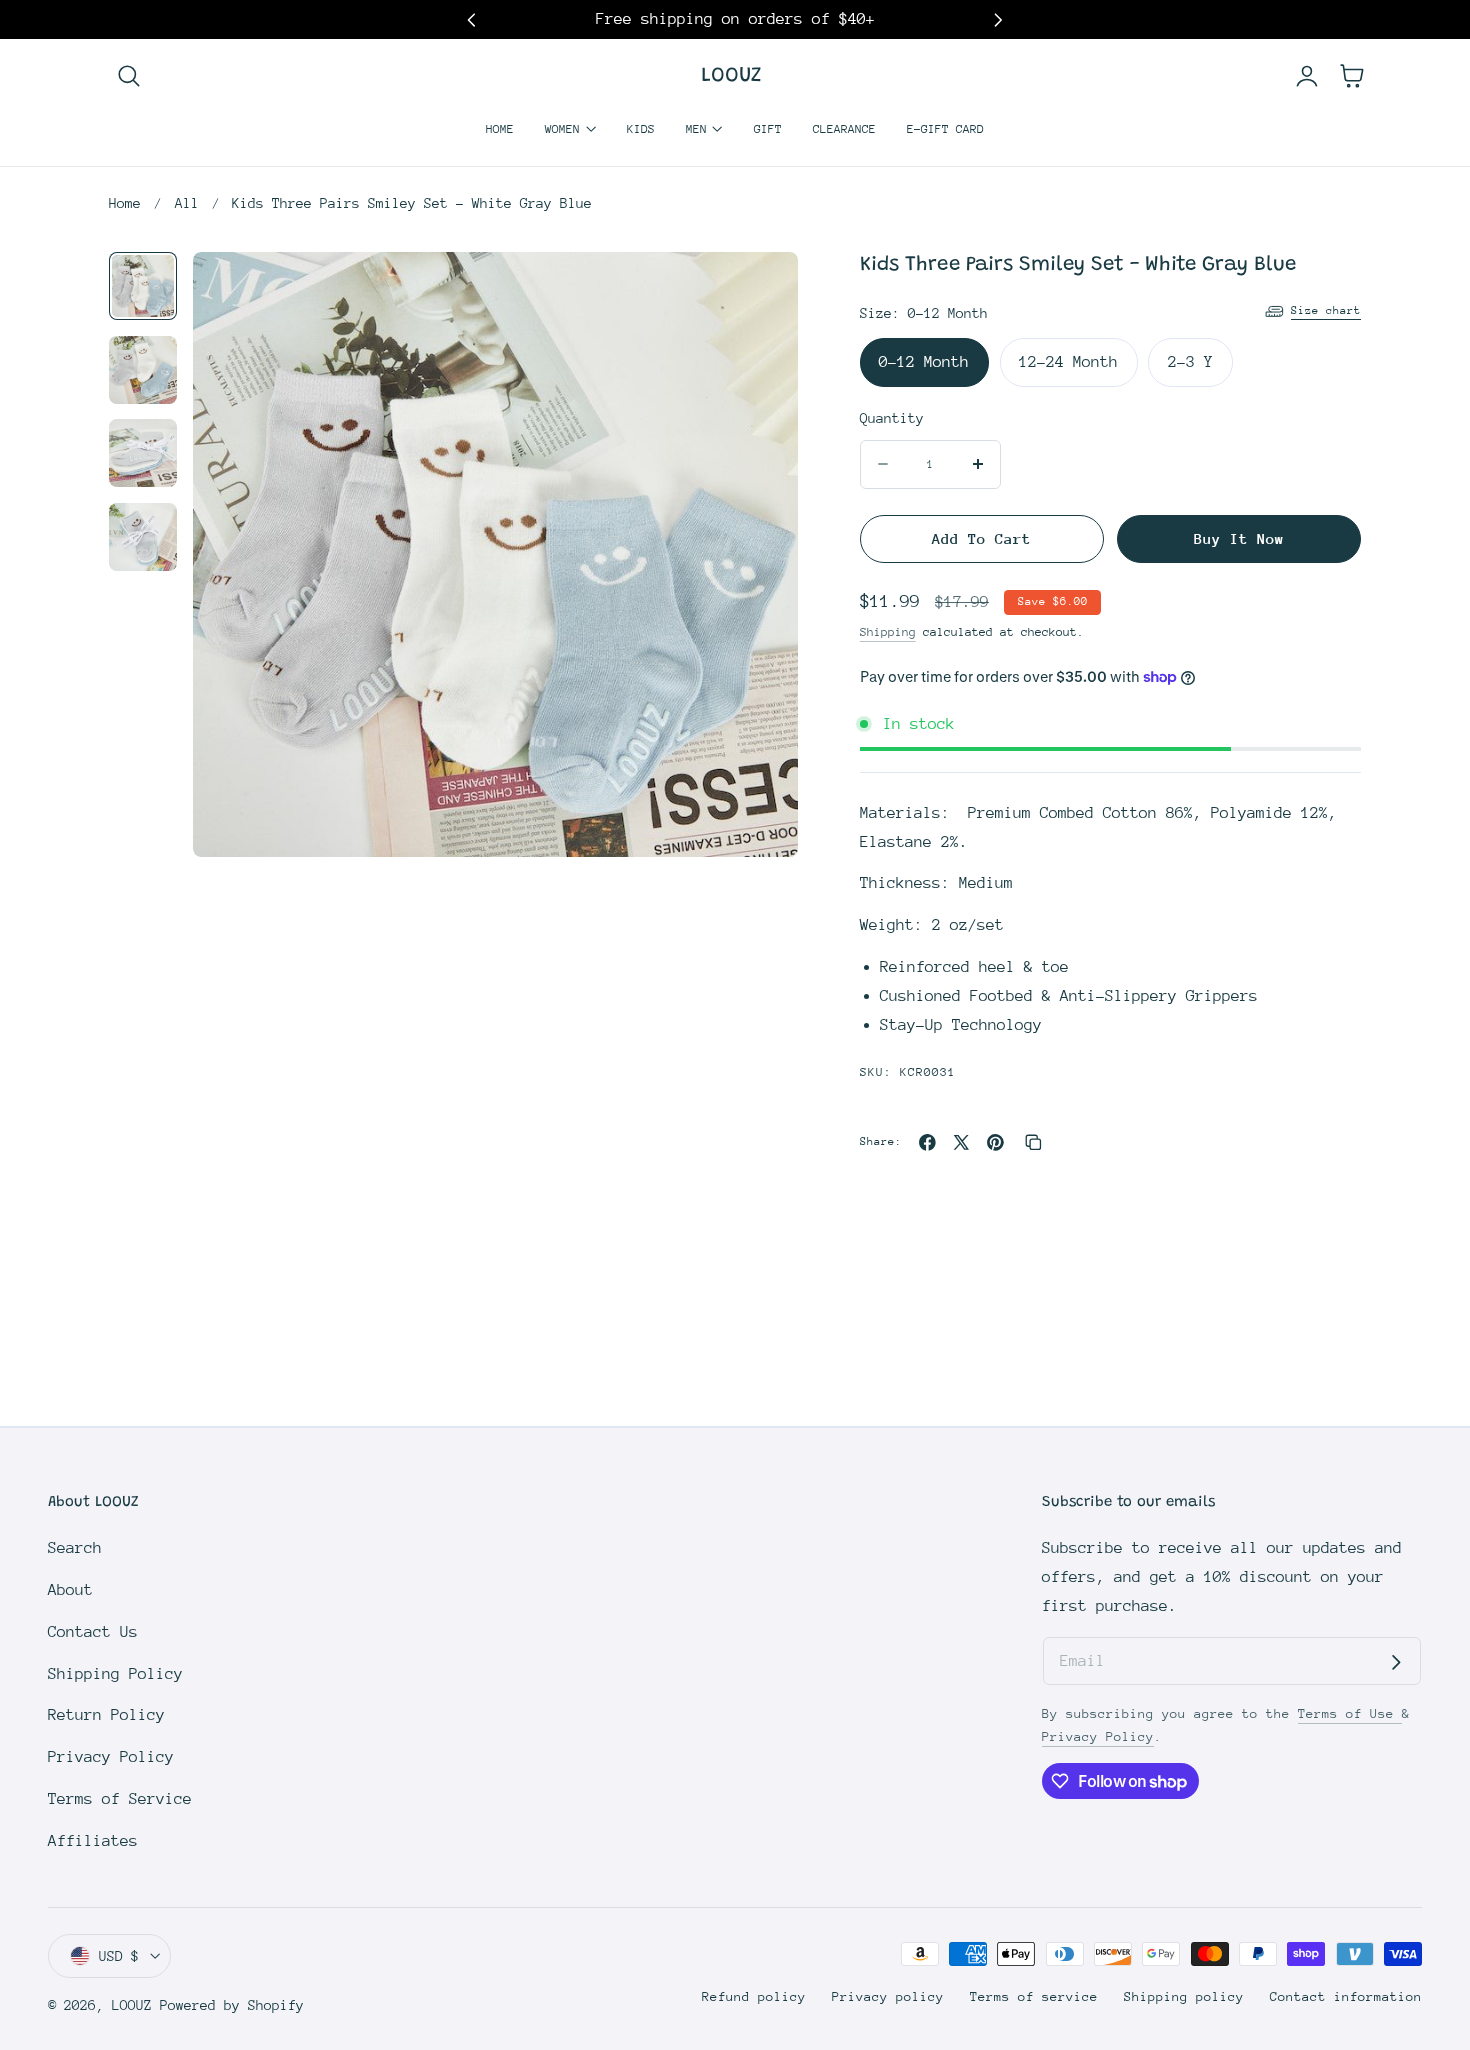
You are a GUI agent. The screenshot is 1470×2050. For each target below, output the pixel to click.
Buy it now (1239, 538)
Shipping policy (1184, 1996)
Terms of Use (1350, 1713)
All (187, 203)
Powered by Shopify (232, 2005)
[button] (128, 76)
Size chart (1326, 310)
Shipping (888, 632)
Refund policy (754, 1996)
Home (125, 203)
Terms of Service (120, 1799)
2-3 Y (1190, 362)
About (70, 1590)
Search (75, 1548)
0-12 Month (924, 362)
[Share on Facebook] (927, 1142)
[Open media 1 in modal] (758, 291)
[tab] (143, 286)
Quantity (892, 418)
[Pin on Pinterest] (995, 1142)
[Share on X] (961, 1142)
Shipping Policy (115, 1674)
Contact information (1346, 1996)
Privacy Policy (111, 1757)
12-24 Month (1068, 362)
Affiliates (93, 1841)
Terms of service (1034, 1996)
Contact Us (93, 1632)
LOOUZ (132, 2005)
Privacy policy (888, 1996)
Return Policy (106, 1715)
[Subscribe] (1396, 1662)
